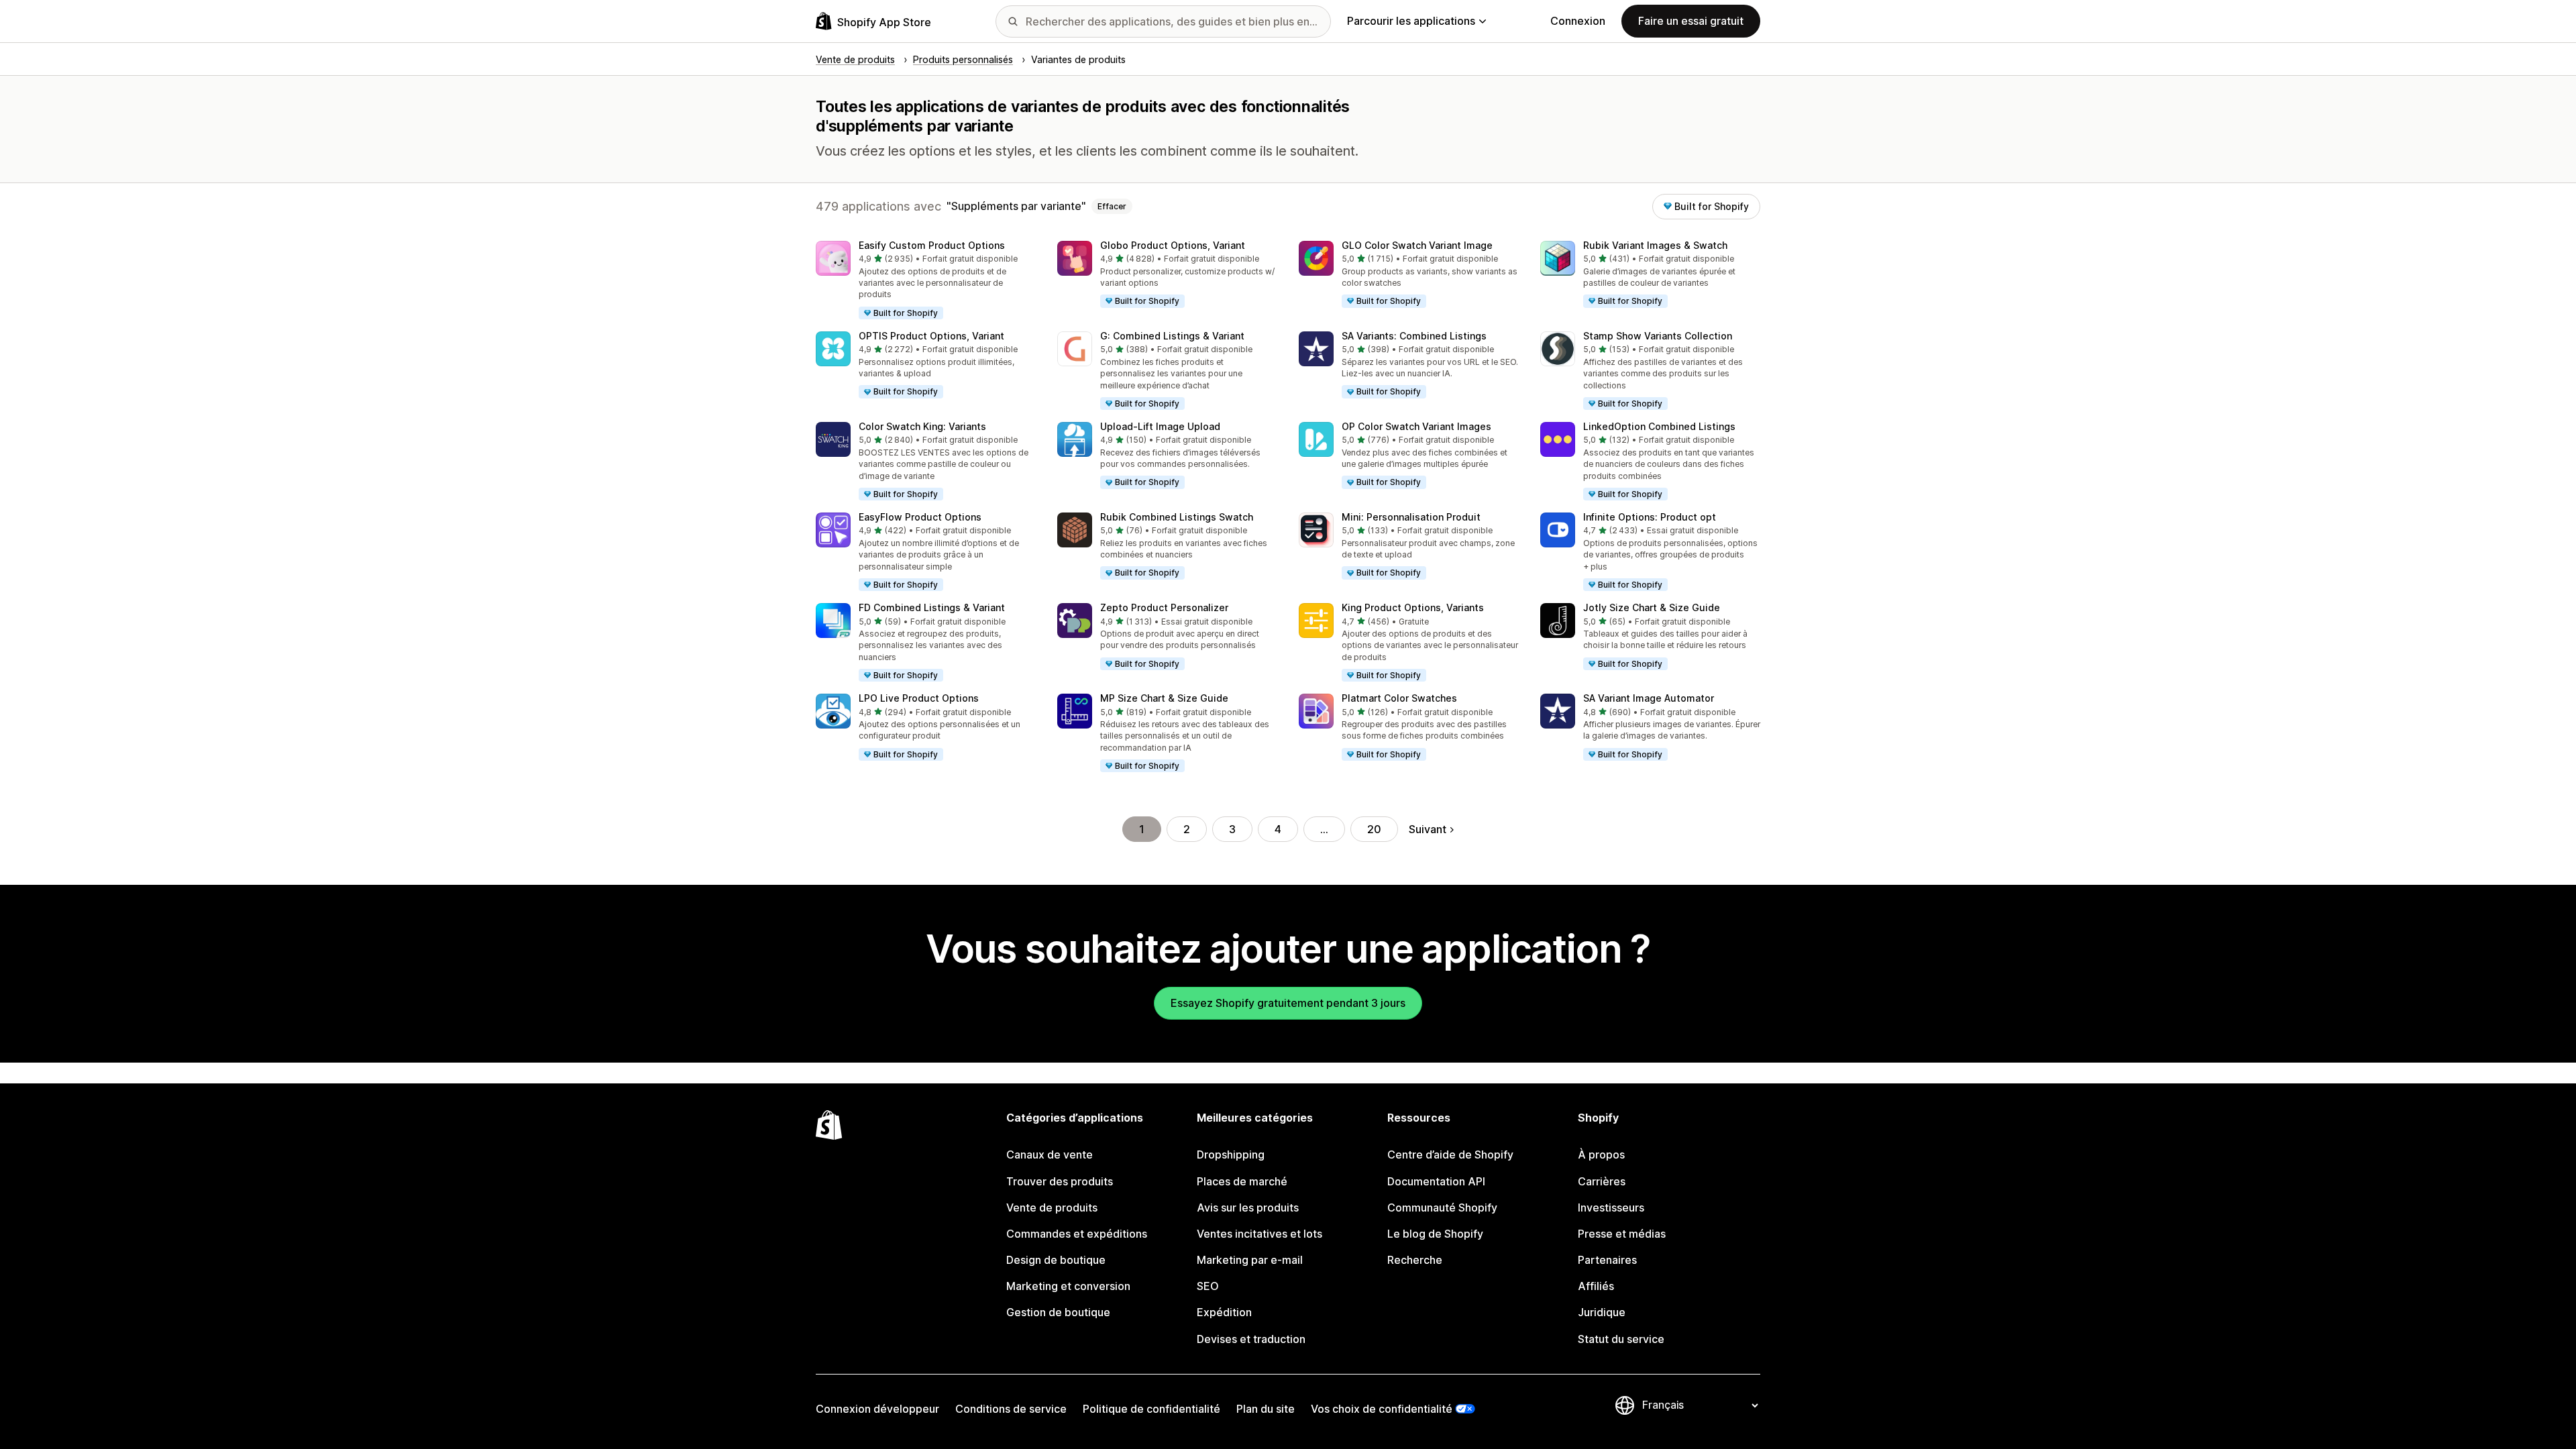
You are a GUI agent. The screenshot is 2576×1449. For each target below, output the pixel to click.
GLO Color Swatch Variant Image (1417, 245)
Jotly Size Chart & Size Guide (1652, 607)
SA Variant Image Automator (1649, 698)
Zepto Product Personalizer (1164, 607)
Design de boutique (1056, 1260)
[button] (926, 281)
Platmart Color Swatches (1399, 698)
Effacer (1112, 206)
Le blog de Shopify (1435, 1234)
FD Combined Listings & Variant (932, 607)
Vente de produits (1052, 1207)
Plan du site (1266, 1409)
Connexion (1578, 21)
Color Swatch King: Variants (922, 426)
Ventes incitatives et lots (1259, 1234)
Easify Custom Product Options (932, 245)
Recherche (1415, 1260)
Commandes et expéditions (1077, 1234)
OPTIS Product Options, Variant (931, 336)
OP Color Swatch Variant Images (1416, 426)
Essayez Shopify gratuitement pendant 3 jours (1288, 1003)
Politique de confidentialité (1151, 1409)
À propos (1601, 1155)
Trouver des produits (1060, 1181)
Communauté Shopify (1442, 1207)
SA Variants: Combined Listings (1414, 336)
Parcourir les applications (1411, 21)
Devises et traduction (1251, 1339)
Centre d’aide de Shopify (1450, 1155)
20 (1374, 829)
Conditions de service (1011, 1409)
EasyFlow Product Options (920, 517)
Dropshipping (1231, 1155)
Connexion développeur (877, 1409)
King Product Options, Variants (1413, 607)
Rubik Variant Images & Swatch (1655, 245)
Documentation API (1436, 1181)
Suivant (1428, 829)
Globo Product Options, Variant (1173, 245)
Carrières (1602, 1181)
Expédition (1224, 1312)
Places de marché (1242, 1181)
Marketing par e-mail (1250, 1260)
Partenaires (1607, 1260)
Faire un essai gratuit (1691, 21)
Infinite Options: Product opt (1650, 517)
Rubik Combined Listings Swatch (1177, 517)
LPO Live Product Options (919, 698)
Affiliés (1596, 1286)
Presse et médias (1622, 1234)
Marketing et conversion (1068, 1286)
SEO (1208, 1286)
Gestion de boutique (1058, 1312)
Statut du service (1621, 1339)
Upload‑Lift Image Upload (1160, 426)
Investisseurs (1611, 1207)
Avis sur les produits (1248, 1207)
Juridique (1602, 1312)
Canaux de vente (1050, 1155)
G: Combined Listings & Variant (1172, 336)
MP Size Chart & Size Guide (1164, 698)
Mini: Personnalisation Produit (1411, 517)
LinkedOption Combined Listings (1659, 426)
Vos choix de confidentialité (1382, 1409)
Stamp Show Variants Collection (1658, 336)
